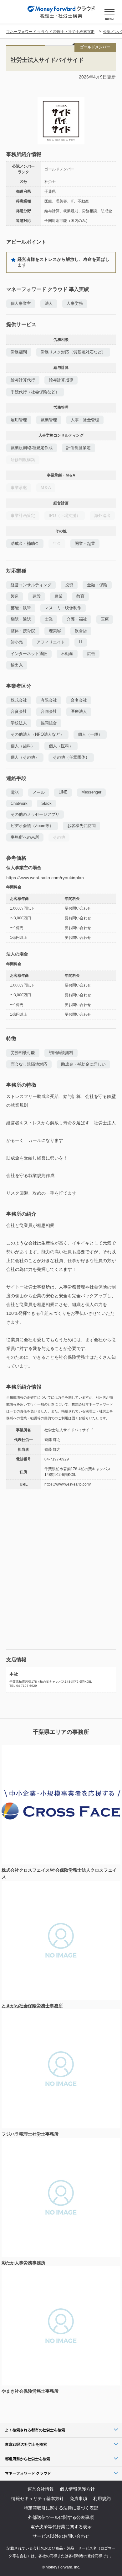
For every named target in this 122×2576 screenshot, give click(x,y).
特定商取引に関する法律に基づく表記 (61, 2508)
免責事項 (79, 2498)
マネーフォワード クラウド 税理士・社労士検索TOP (50, 32)
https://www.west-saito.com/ (68, 1484)
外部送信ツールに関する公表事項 (61, 2517)
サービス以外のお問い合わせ (61, 2536)
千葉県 (50, 191)
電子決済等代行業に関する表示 (61, 2527)
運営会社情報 (41, 2489)
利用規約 (102, 2498)
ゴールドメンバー (59, 169)
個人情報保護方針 (77, 2489)
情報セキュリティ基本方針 (38, 2498)
